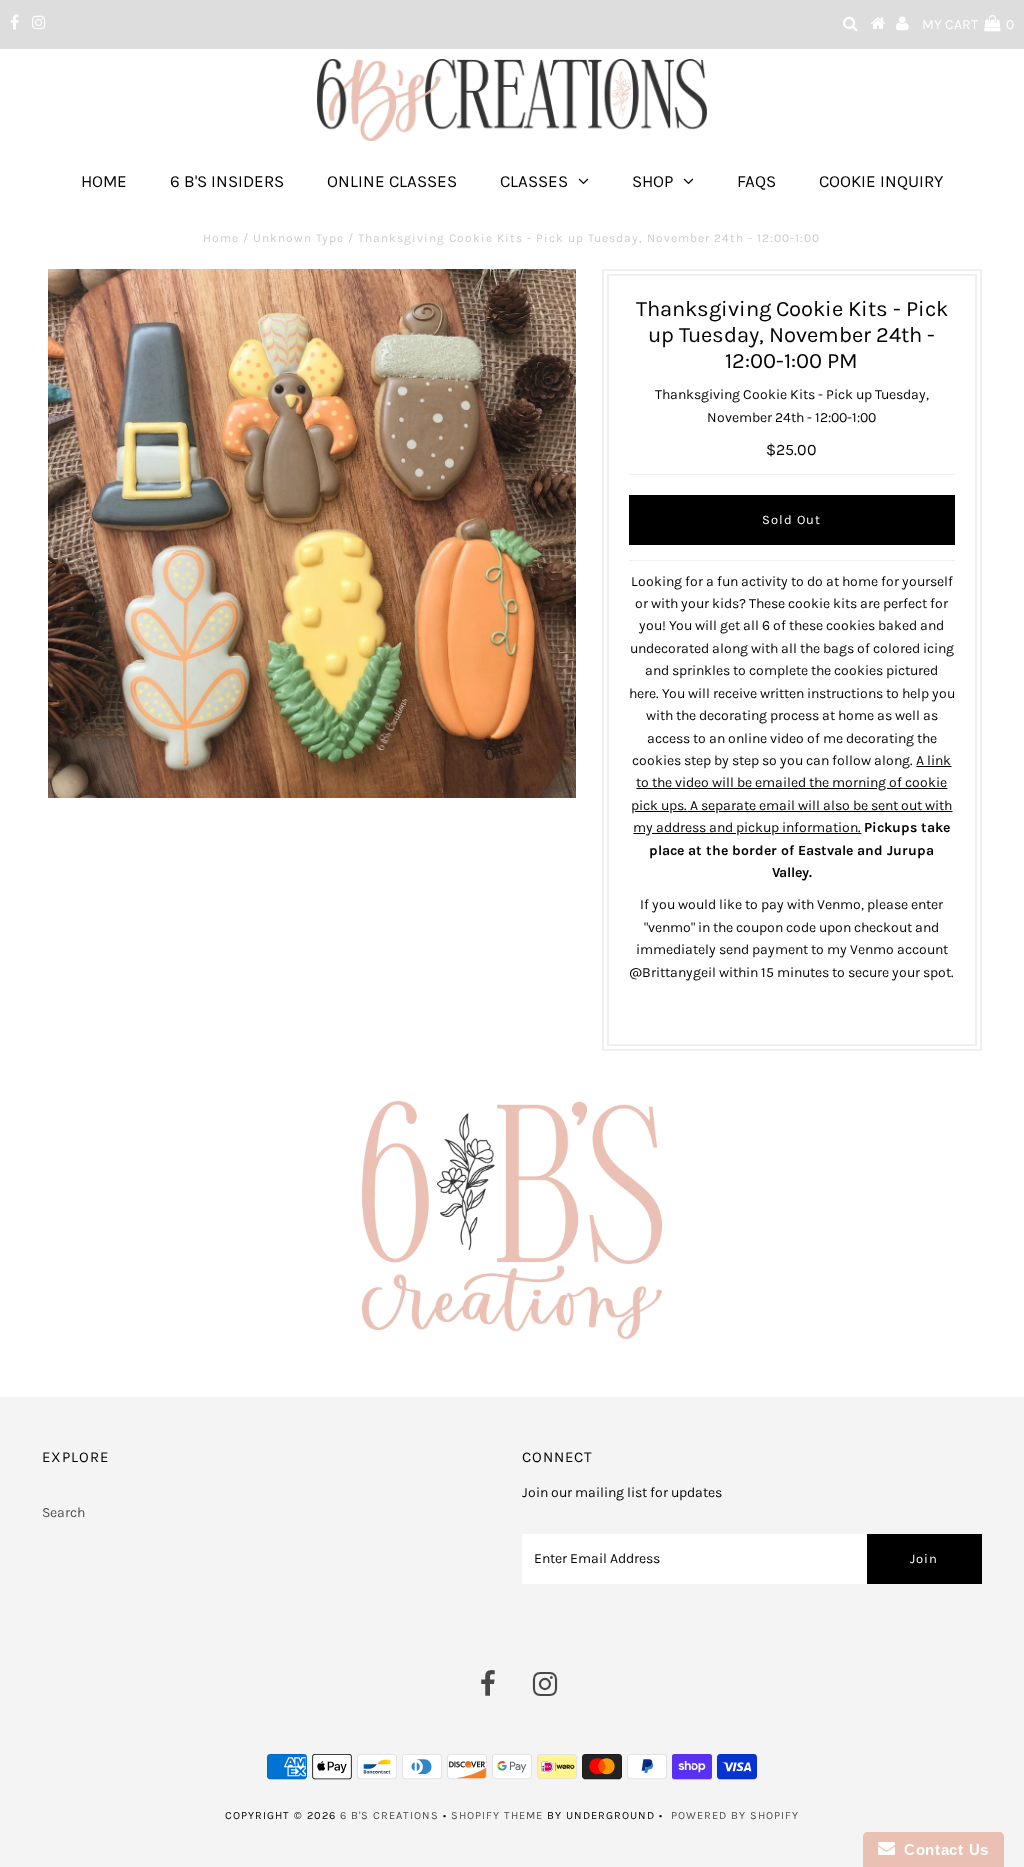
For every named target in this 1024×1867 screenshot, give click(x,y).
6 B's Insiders (227, 181)
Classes (534, 181)
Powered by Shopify (735, 1815)
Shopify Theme (497, 1815)
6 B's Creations (389, 1815)
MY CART (968, 24)
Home (104, 181)
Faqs (756, 181)
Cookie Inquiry (881, 181)
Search (63, 1512)
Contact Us (942, 1849)
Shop (652, 181)
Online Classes (392, 181)
